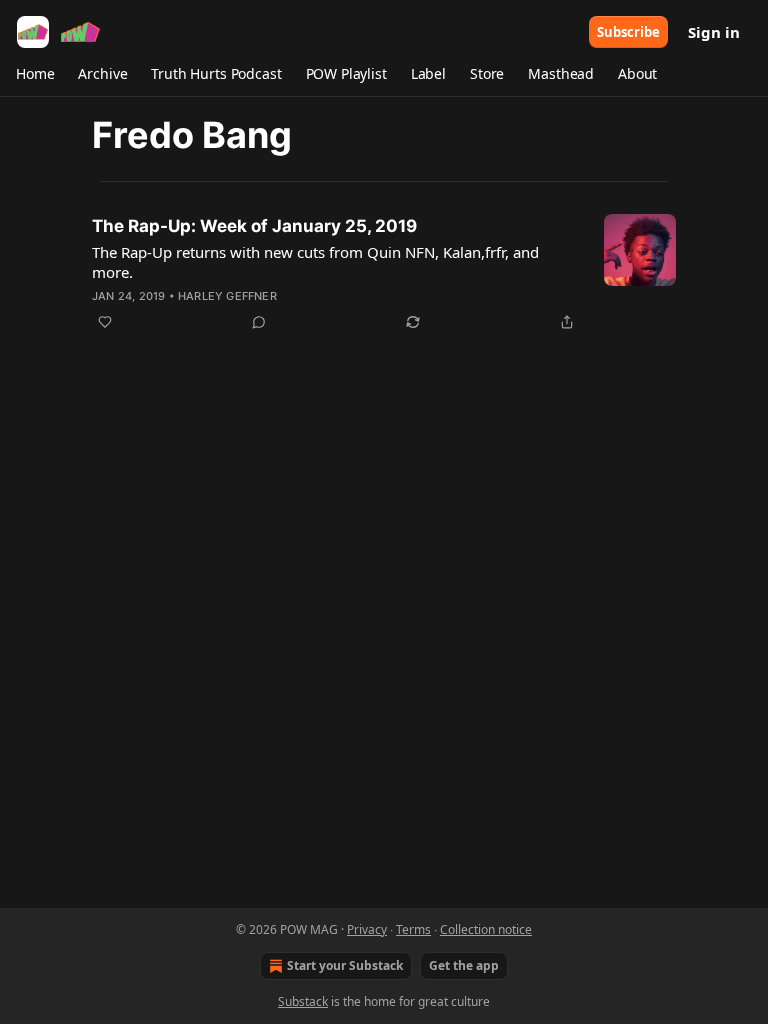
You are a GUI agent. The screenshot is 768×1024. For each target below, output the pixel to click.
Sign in (714, 32)
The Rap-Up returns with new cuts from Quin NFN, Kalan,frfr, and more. (315, 262)
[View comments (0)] (259, 322)
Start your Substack (345, 965)
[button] (35, 74)
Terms (413, 929)
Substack (303, 1001)
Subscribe (628, 32)
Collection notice (486, 929)
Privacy (367, 929)
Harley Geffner (227, 296)
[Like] (105, 322)
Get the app (464, 965)
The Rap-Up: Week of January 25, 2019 (254, 226)
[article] (384, 274)
